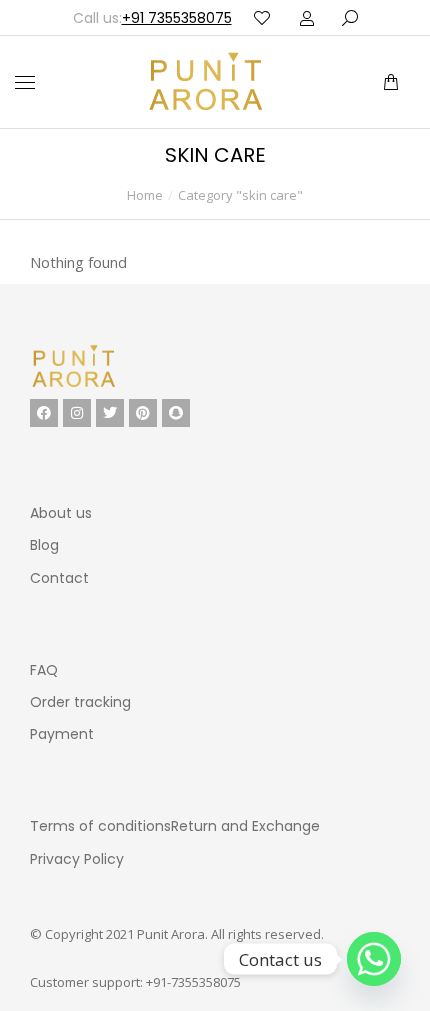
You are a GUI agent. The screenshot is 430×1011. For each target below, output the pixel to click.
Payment (62, 734)
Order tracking (80, 702)
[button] (298, 16)
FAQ (44, 670)
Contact (59, 578)
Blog (44, 545)
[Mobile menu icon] (25, 82)
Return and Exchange (245, 826)
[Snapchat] (176, 413)
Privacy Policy (77, 859)
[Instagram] (77, 413)
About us (61, 513)
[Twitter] (110, 413)
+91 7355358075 (177, 18)
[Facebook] (44, 413)
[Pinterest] (143, 413)
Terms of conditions (100, 826)
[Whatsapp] (374, 959)
